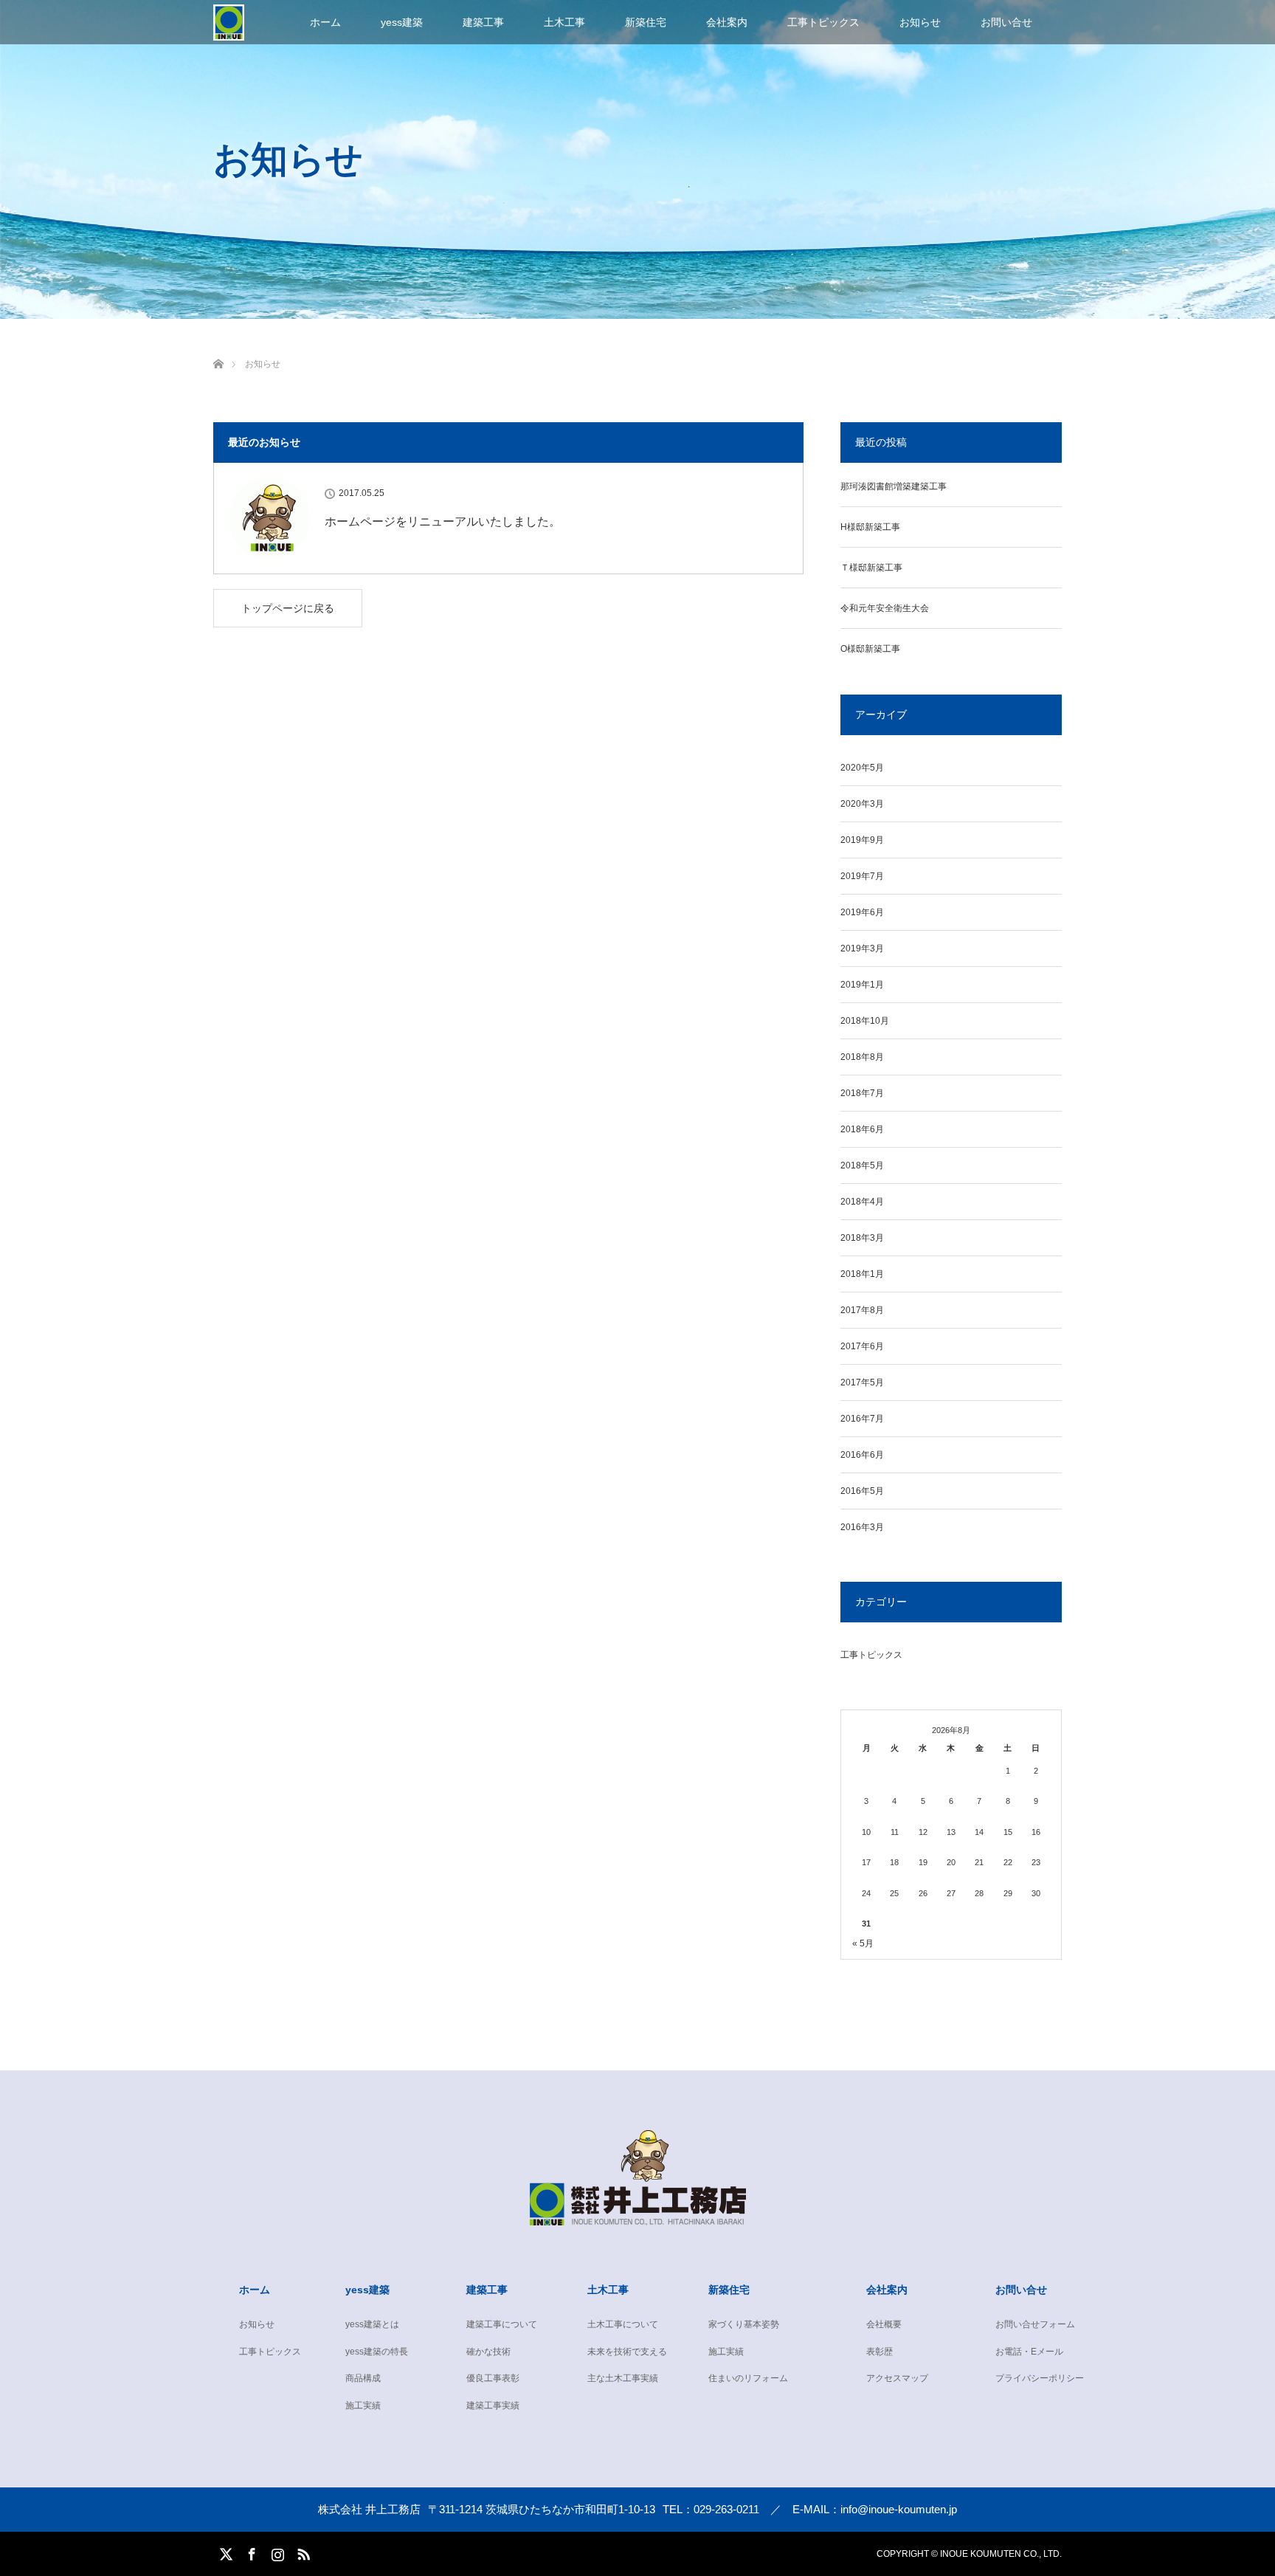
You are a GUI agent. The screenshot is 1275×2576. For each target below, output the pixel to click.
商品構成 (363, 2378)
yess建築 (402, 22)
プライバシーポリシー (1040, 2378)
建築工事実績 (493, 2405)
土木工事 (564, 22)
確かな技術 (488, 2352)
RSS (302, 2552)
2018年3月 (862, 1238)
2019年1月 (862, 985)
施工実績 (363, 2405)
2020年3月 (862, 804)
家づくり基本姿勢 (744, 2324)
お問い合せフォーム (1035, 2324)
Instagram (276, 2552)
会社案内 (727, 22)
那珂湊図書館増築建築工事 (894, 486)
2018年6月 (862, 1129)
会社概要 (884, 2324)
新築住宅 (646, 22)
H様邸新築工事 (870, 527)
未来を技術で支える (627, 2352)
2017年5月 (862, 1382)
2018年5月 (862, 1165)
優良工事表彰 (493, 2378)
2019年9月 (862, 840)
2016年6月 (862, 1455)
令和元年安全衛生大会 (885, 608)
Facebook (250, 2552)
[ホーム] (218, 347)
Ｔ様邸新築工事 (871, 568)
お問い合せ (1006, 22)
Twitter (224, 2552)
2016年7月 (862, 1419)
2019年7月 (862, 876)
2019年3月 (862, 948)
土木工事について (623, 2324)
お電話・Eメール (1029, 2352)
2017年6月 (862, 1346)
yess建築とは (372, 2324)
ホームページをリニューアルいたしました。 (443, 521)
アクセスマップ (897, 2378)
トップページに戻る (288, 608)
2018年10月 (865, 1021)
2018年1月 (862, 1274)
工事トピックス (823, 22)
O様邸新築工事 (870, 649)
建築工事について (502, 2324)
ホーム (325, 22)
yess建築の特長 (377, 2352)
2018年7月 (862, 1093)
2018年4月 (862, 1202)
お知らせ (920, 22)
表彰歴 (880, 2352)
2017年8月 (862, 1310)
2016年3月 (862, 1527)
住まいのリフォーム (748, 2378)
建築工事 (483, 22)
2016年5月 (862, 1491)
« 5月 (863, 1943)
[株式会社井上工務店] (638, 2214)
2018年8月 (862, 1057)
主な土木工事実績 (623, 2378)
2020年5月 (862, 768)
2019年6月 (862, 912)
